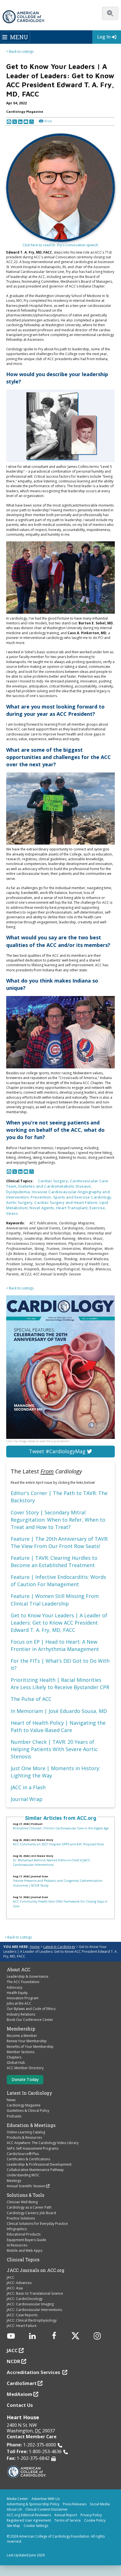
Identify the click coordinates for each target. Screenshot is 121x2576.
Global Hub (16, 2063)
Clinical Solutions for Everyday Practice (37, 2224)
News (11, 2100)
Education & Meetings (31, 2125)
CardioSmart (22, 2383)
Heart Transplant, (73, 1208)
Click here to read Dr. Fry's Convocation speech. (61, 245)
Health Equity (17, 1993)
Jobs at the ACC (19, 2003)
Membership (21, 2029)
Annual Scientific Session (26, 2186)
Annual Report (66, 2515)
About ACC (18, 1970)
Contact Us (20, 2405)
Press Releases (75, 2504)
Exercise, (98, 1208)
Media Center (17, 2499)
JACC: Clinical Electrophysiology (32, 2320)
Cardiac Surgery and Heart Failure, (67, 1202)
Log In (104, 37)
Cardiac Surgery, (54, 1181)
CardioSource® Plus (23, 2154)
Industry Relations (21, 2014)
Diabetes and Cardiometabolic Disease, (55, 1186)
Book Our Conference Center (30, 2020)
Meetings (14, 2181)
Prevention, (42, 1197)
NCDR (14, 2361)
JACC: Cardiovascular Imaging (30, 2304)
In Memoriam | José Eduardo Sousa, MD (59, 1711)
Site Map (14, 2526)
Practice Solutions (21, 2218)
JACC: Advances (19, 2283)
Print (48, 121)
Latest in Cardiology (59, 1947)
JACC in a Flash (28, 1787)
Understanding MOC (23, 2175)
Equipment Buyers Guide (26, 2240)
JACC (11, 2277)
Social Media (100, 2504)
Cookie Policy (95, 2520)
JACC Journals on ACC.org (36, 2270)
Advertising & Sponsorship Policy (33, 2504)
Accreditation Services (34, 2372)
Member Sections (21, 2052)
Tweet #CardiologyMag (58, 1451)
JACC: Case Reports (22, 2315)
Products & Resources (24, 2137)
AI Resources (17, 2245)
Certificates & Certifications (28, 2159)
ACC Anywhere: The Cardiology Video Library (43, 2143)
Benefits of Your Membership (30, 2047)
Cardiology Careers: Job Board (31, 2213)
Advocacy (14, 1987)
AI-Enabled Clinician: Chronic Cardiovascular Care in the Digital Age (61, 1828)
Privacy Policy (91, 2515)
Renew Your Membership (27, 2041)
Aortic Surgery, (20, 1202)
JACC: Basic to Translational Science (35, 2293)
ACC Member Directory (25, 2068)
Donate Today (25, 2079)
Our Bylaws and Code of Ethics (31, 2009)
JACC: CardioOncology (25, 2299)
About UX (14, 2509)
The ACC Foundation (23, 1982)
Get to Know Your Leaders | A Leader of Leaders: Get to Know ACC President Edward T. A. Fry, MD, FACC (59, 1623)
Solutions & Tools (25, 2195)
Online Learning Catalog (26, 2132)
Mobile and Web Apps (24, 2250)
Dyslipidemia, (19, 1192)
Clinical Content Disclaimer (47, 2509)
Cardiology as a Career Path (29, 2207)
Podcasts (14, 2116)
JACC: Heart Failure (22, 2326)
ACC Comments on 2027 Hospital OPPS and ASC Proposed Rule (58, 1844)
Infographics (17, 2229)
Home (35, 1947)
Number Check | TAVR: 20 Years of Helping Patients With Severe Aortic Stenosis (54, 1749)
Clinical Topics (23, 2260)
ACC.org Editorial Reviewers (29, 2515)
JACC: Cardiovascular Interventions (34, 2310)
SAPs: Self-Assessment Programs (33, 2148)
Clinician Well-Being (22, 2202)
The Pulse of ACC (31, 1699)
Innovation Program (23, 1998)
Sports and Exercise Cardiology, (83, 1197)
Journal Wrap (27, 1799)
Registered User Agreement (29, 2520)
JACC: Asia (15, 2288)
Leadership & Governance (28, 1976)
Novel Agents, (43, 1208)
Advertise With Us (46, 2499)
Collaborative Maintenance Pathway (35, 2170)
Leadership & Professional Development (39, 2164)
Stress (12, 1213)
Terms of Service (68, 2520)
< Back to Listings (20, 51)
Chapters (14, 2057)
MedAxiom (20, 2394)
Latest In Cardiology (30, 2093)
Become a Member (22, 2036)
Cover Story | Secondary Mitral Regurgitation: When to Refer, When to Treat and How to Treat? (58, 1520)
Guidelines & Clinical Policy (28, 2111)
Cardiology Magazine (24, 2105)
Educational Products (24, 2234)
